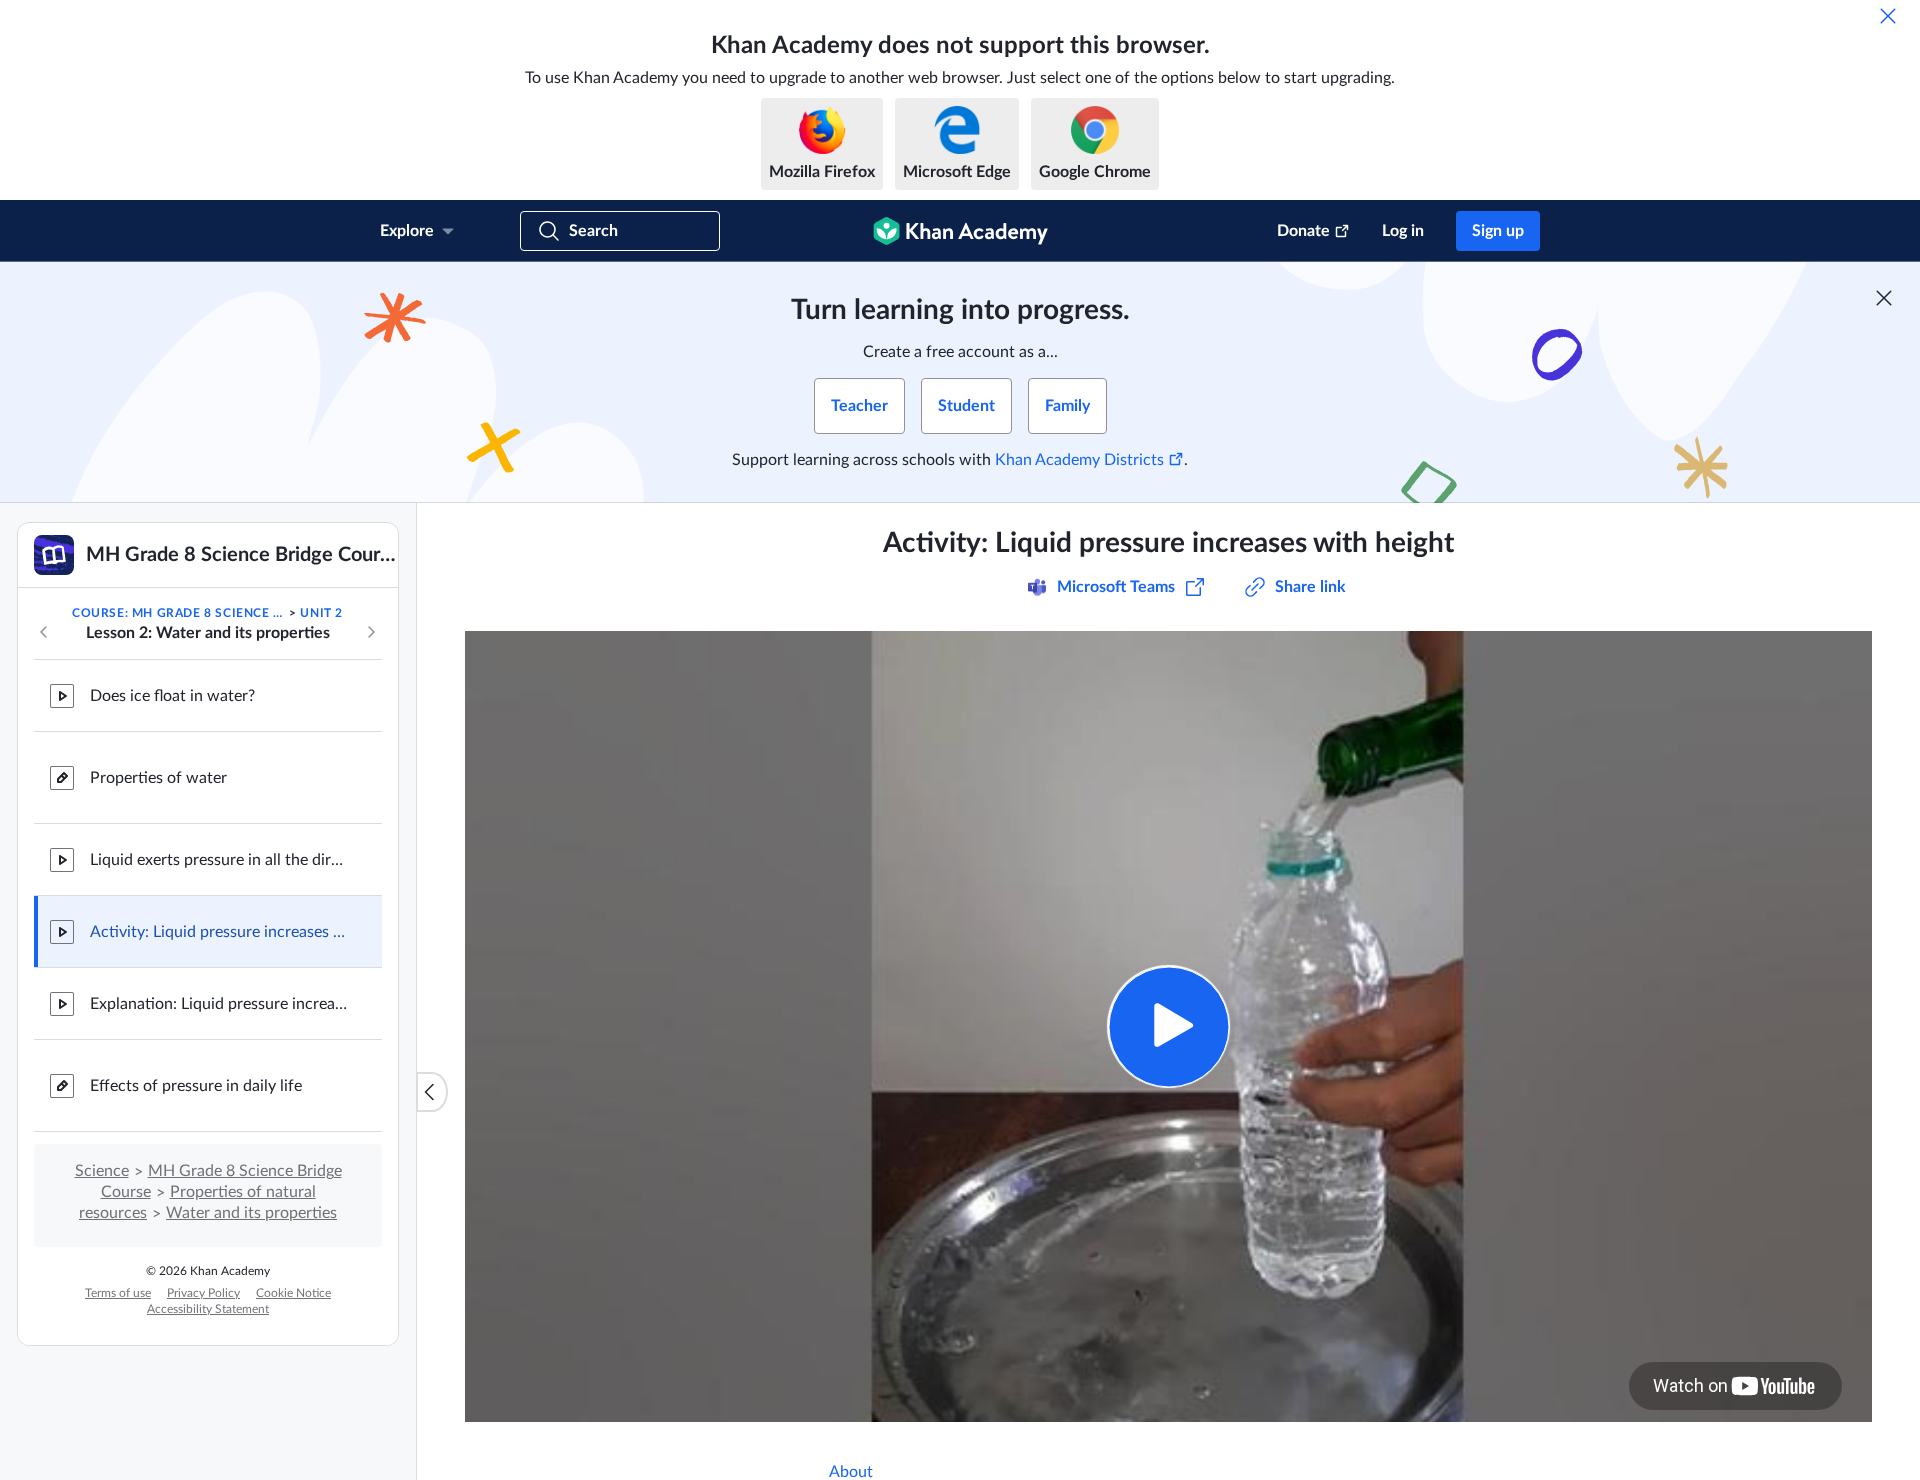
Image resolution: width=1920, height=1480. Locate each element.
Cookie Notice (293, 1293)
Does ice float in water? (172, 696)
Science (102, 1171)
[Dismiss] (1888, 16)
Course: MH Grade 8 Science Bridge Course (179, 613)
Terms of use (118, 1293)
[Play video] (1168, 1026)
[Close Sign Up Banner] (1884, 298)
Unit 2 (321, 613)
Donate (1303, 231)
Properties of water (158, 778)
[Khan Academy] (960, 231)
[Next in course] (371, 632)
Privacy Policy (203, 1293)
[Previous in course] (44, 632)
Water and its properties (251, 1213)
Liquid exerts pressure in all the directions (220, 860)
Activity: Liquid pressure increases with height (220, 932)
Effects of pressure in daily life (196, 1086)
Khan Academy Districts (1079, 460)
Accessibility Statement (208, 1309)
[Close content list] (432, 1092)
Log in (1403, 231)
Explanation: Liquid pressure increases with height (220, 1004)
